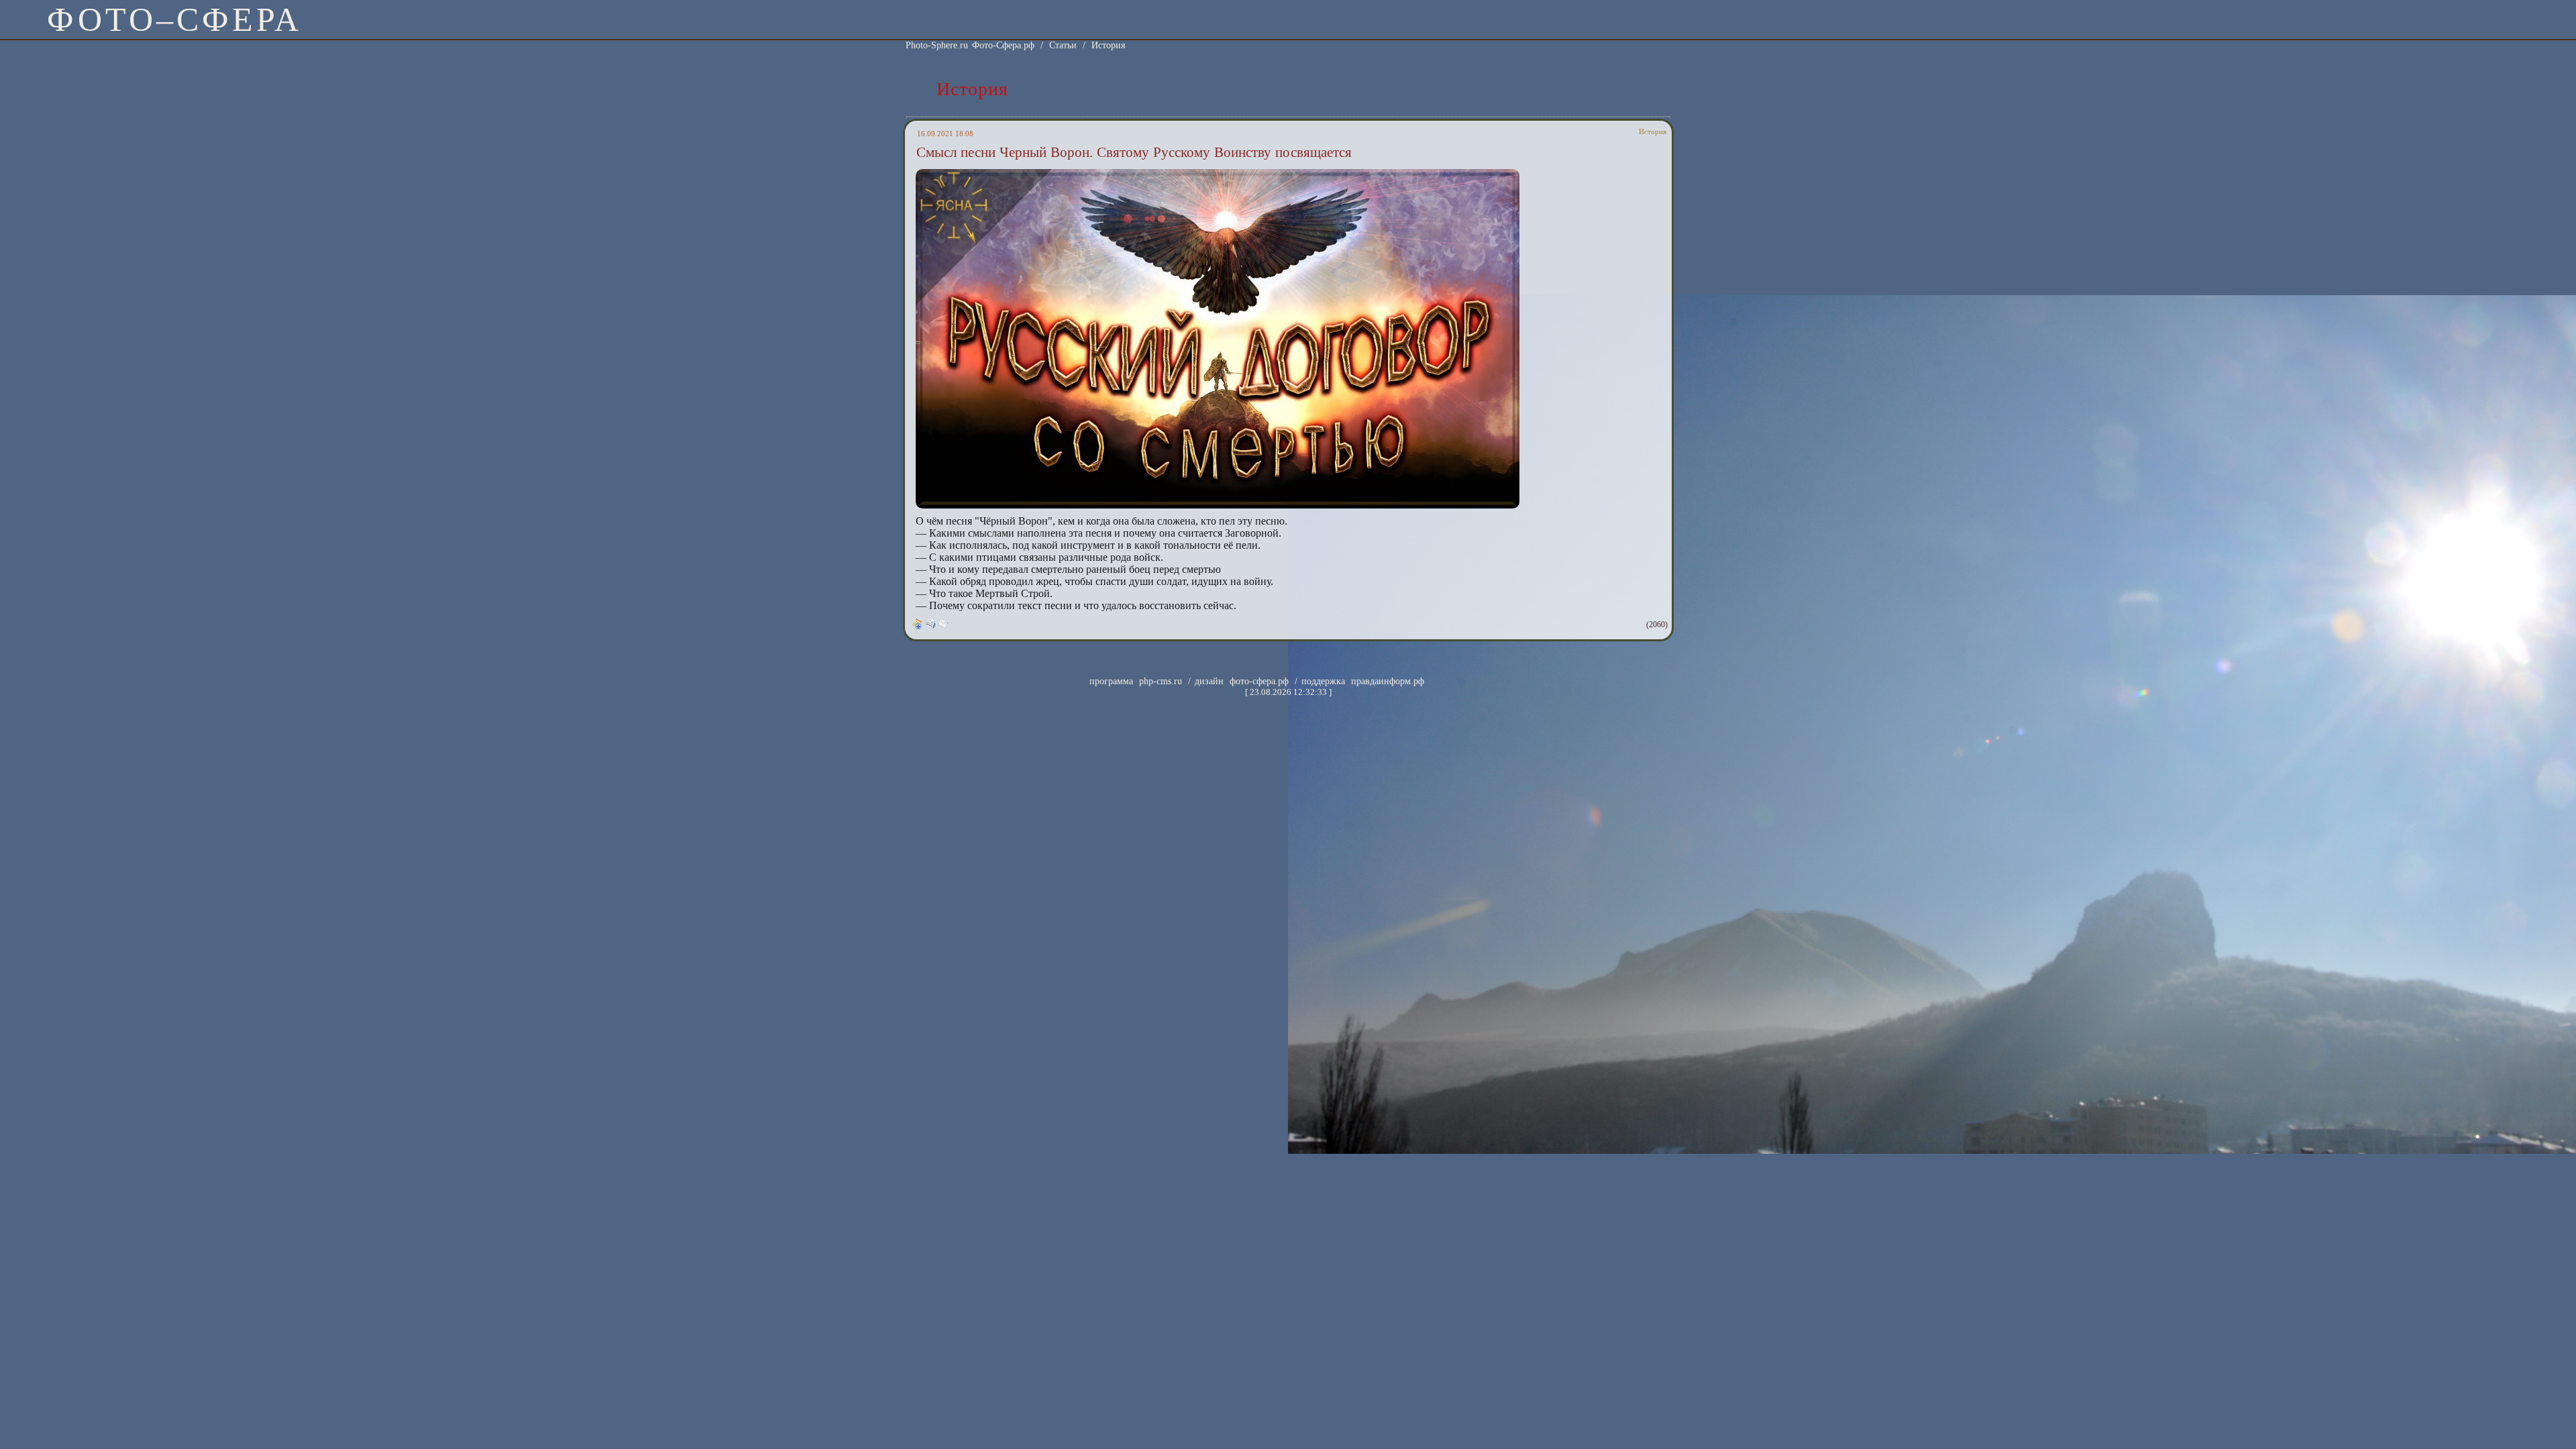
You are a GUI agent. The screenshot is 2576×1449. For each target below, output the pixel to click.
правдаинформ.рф (1388, 681)
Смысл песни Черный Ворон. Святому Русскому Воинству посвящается (1134, 152)
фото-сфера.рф (1259, 681)
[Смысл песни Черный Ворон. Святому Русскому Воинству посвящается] (1218, 506)
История (1108, 45)
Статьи (1063, 45)
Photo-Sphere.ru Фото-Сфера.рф (970, 45)
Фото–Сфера (174, 19)
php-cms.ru (1161, 681)
